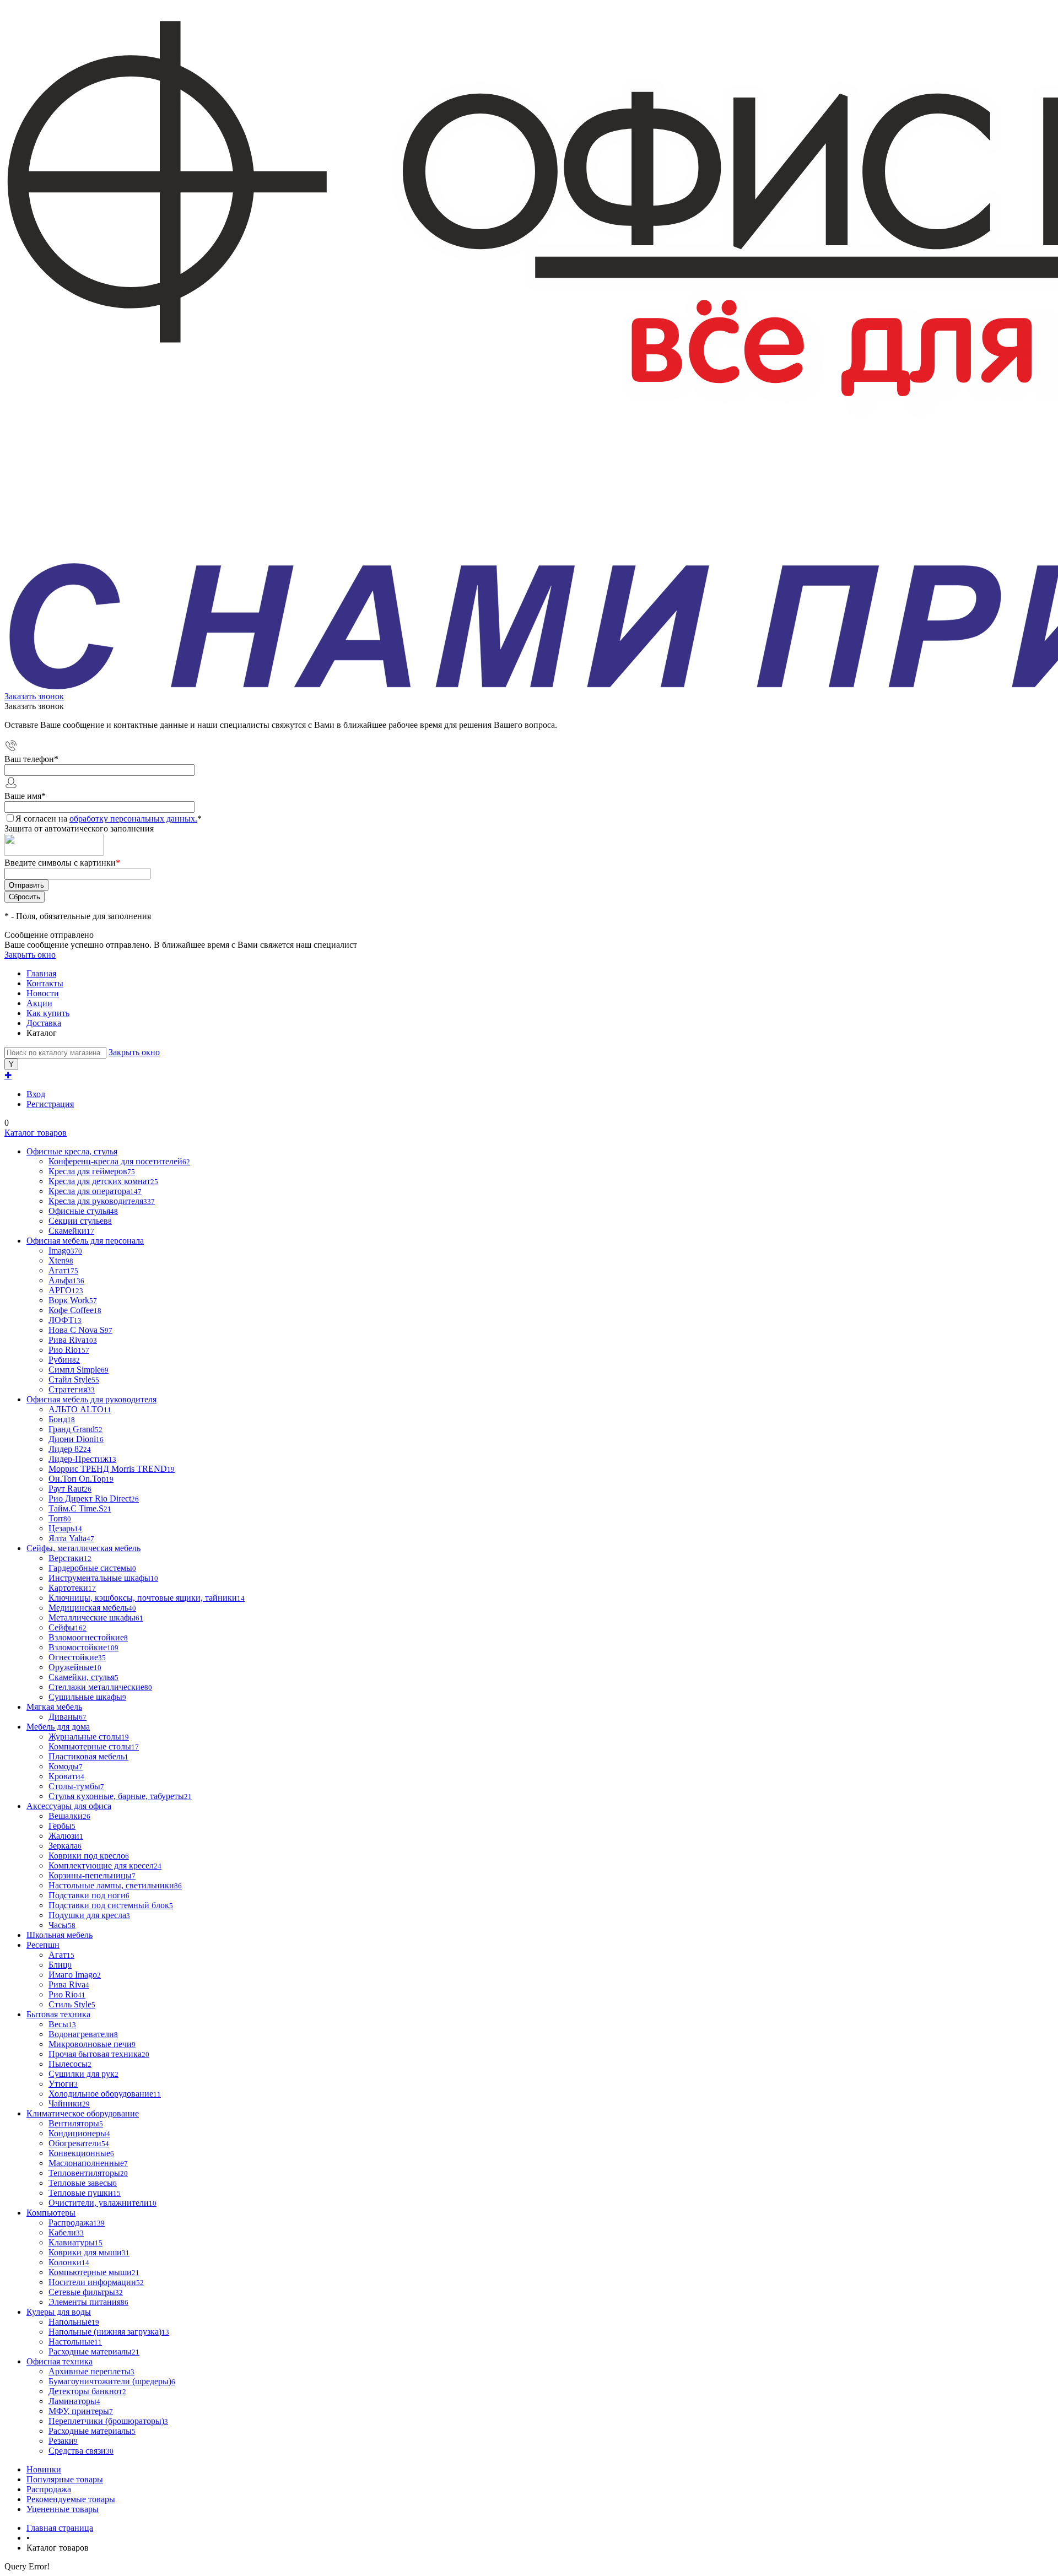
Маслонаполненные (88, 2163)
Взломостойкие (83, 1647)
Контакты (45, 983)
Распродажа (49, 2489)
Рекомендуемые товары (71, 2499)
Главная (41, 973)
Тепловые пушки (85, 2193)
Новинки (44, 2469)
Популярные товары (65, 2479)
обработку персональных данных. (133, 819)
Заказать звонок (34, 696)
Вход (36, 1094)
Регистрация (50, 1104)
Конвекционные (81, 2153)
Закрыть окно (30, 955)
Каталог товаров (36, 1133)
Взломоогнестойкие (88, 1637)
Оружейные (75, 1667)
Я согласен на (109, 819)
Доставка (44, 1023)
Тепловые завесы (83, 2183)
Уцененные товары (63, 2509)
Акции (39, 1003)
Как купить (48, 1013)
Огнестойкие (77, 1657)
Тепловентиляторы (88, 2173)
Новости (43, 993)
